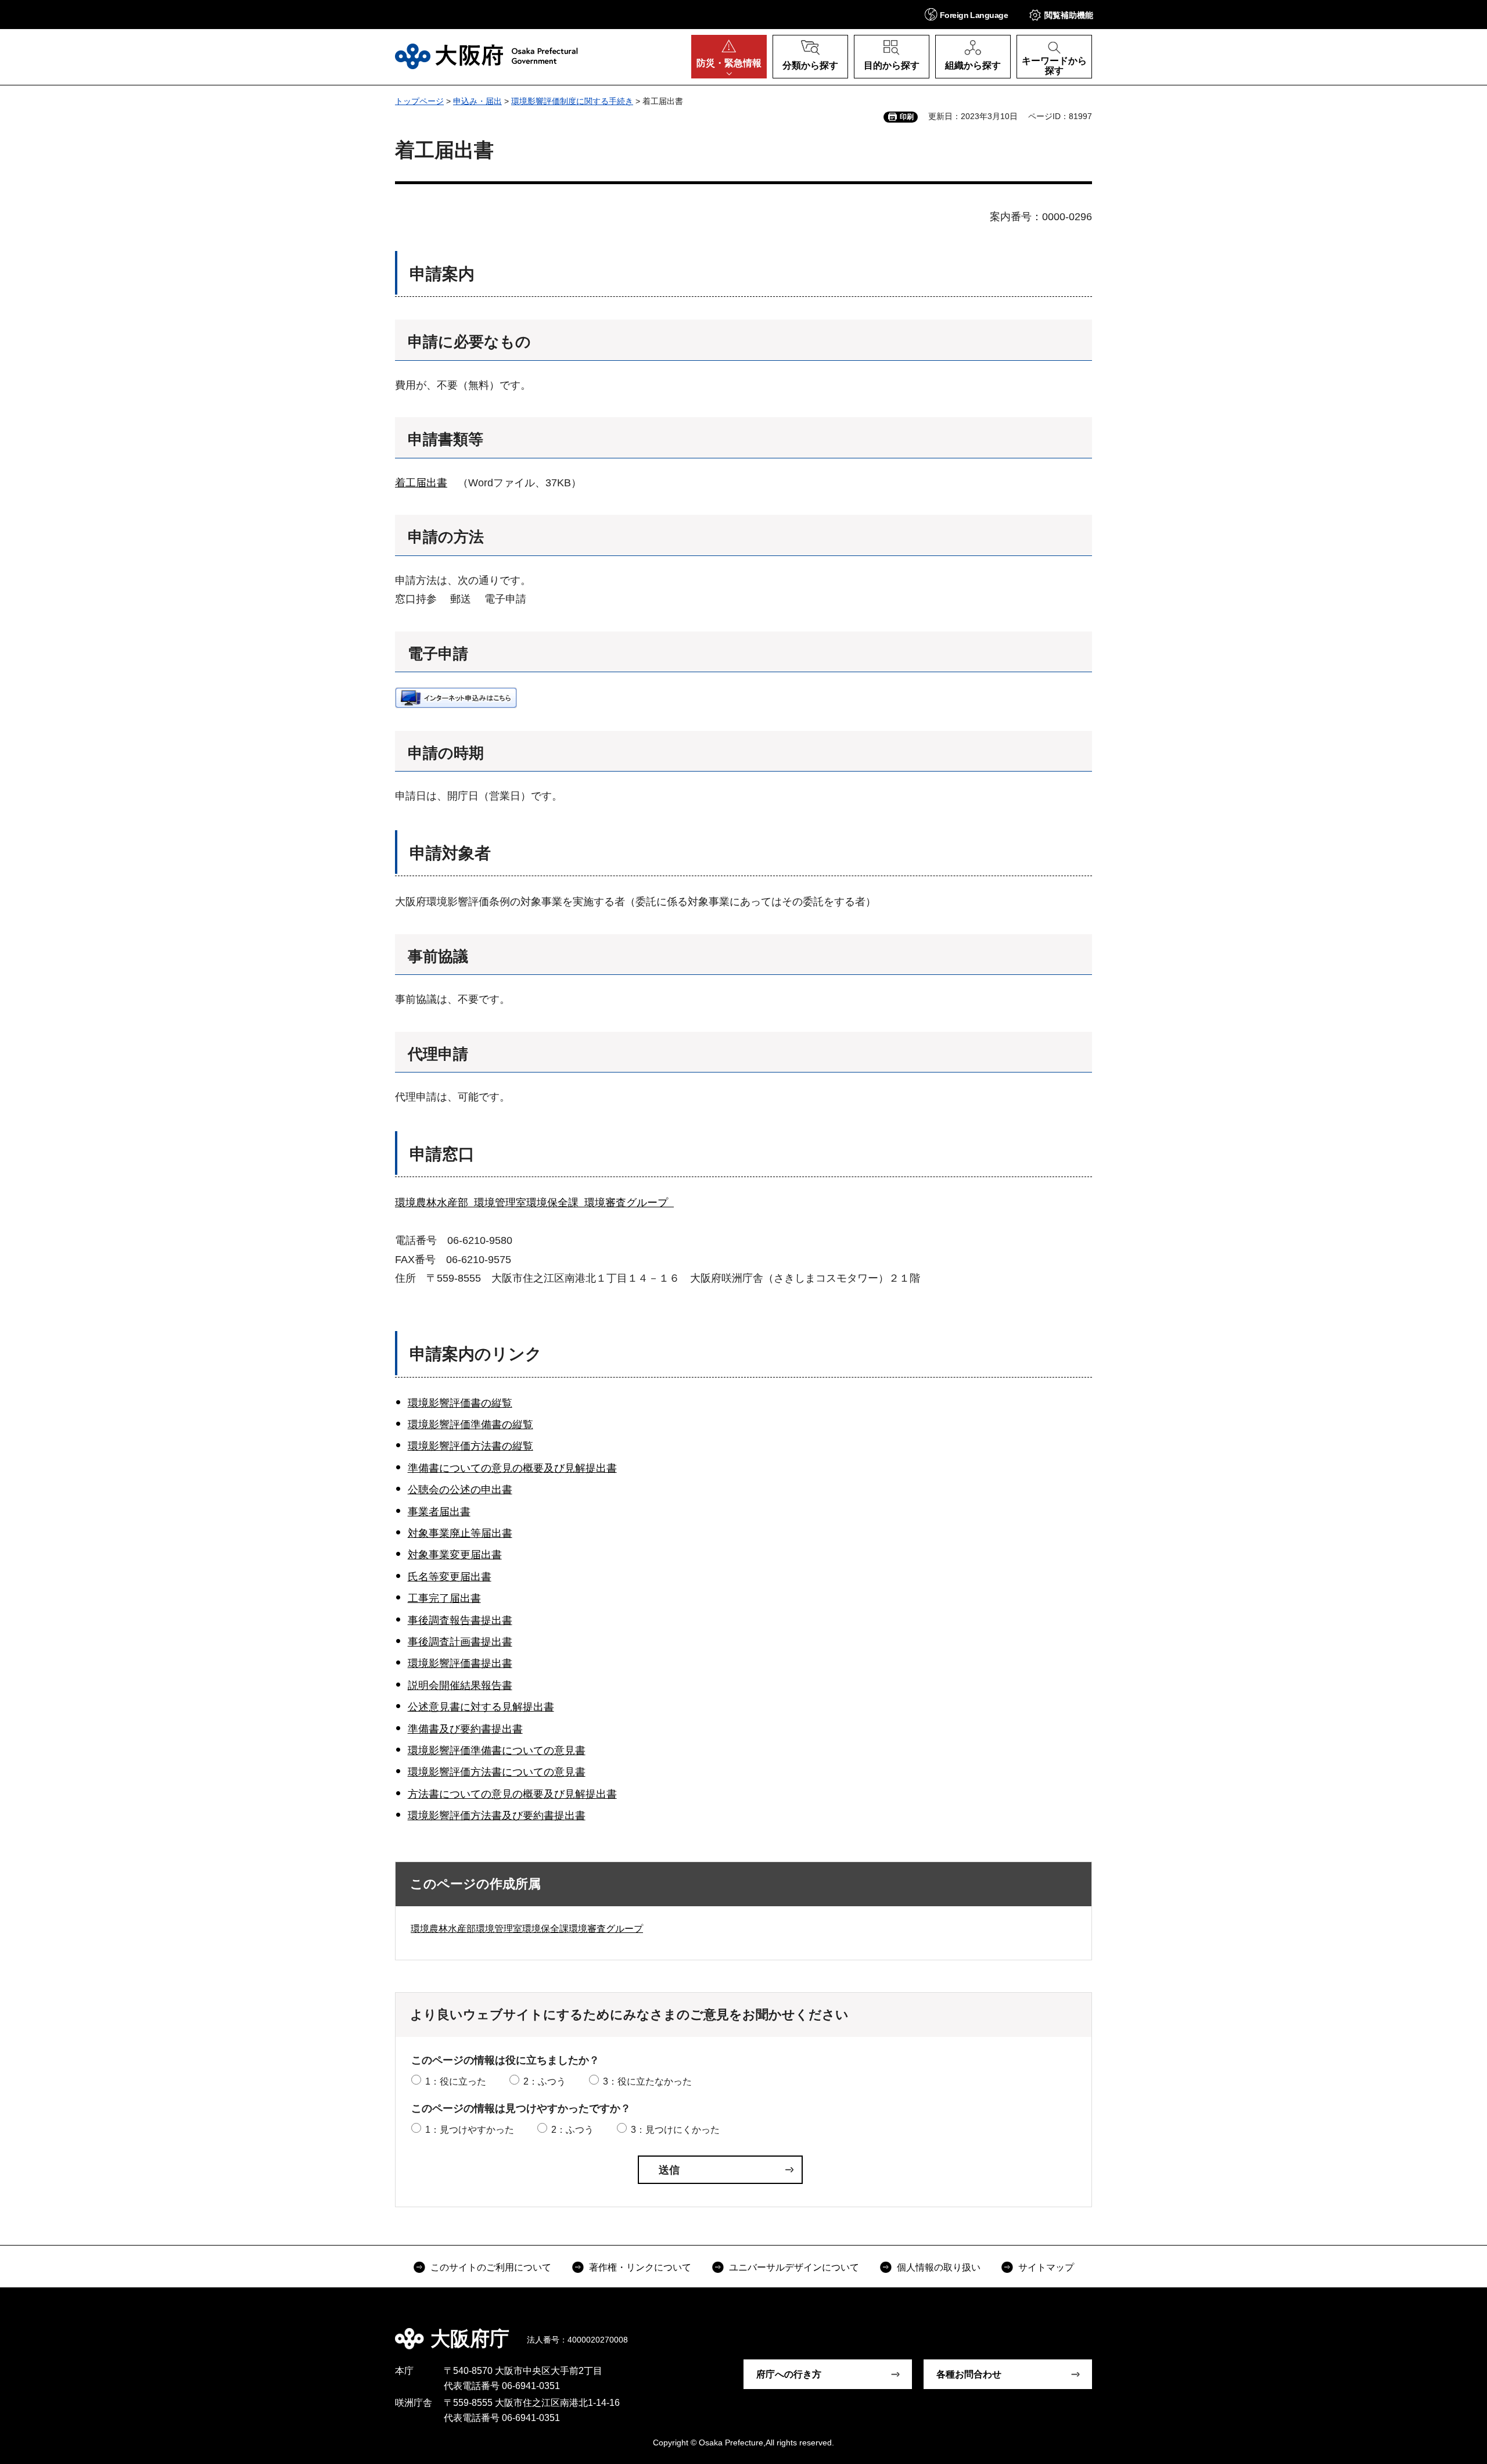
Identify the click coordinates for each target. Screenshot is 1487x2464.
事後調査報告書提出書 (460, 1620)
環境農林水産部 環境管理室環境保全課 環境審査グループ (534, 1203)
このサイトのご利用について (491, 2267)
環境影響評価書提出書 (460, 1663)
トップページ (419, 101)
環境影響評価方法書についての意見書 (497, 1772)
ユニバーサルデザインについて (794, 2267)
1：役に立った (456, 2081)
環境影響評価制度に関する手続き (572, 101)
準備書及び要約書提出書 (465, 1729)
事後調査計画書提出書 (460, 1642)
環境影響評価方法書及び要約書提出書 (497, 1816)
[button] (966, 14)
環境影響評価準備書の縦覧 (470, 1425)
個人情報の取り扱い (939, 2267)
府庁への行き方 (789, 2374)
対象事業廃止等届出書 (460, 1533)
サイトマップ (1046, 2267)
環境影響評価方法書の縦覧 (470, 1446)
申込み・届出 (477, 101)
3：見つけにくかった (675, 2130)
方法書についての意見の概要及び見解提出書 (512, 1794)
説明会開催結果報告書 (460, 1685)
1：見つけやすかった (470, 2130)
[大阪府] (486, 56)
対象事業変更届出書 (455, 1555)
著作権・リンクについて (640, 2267)
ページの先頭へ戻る (1098, 2330)
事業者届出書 (439, 1512)
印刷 (907, 117)
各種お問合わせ (969, 2374)
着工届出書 (421, 483)
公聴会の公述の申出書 (460, 1490)
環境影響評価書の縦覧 (460, 1403)
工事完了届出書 (444, 1598)
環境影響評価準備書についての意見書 (497, 1751)
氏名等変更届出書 (450, 1577)
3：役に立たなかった (647, 2081)
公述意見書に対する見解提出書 (481, 1707)
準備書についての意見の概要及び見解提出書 (512, 1468)
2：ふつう (545, 2081)
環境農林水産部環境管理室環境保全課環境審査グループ (527, 1929)
